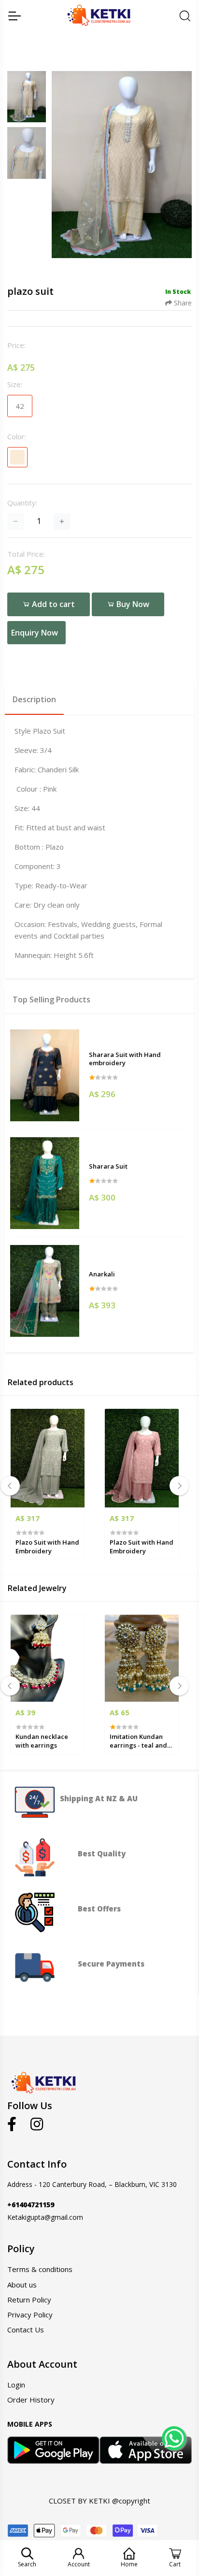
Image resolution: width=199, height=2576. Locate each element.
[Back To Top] (173, 2468)
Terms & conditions (40, 2269)
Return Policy (29, 2300)
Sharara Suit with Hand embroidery (125, 1059)
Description (34, 699)
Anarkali (102, 1274)
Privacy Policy (30, 2315)
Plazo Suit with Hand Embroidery (47, 1547)
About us (22, 2285)
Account (79, 2564)
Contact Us (26, 2330)
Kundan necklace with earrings (42, 1741)
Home (129, 2564)
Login (16, 2385)
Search (27, 2564)
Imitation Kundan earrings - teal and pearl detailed (138, 1741)
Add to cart (52, 604)
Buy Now (132, 604)
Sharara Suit (108, 1166)
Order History (31, 2400)
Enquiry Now (35, 633)
